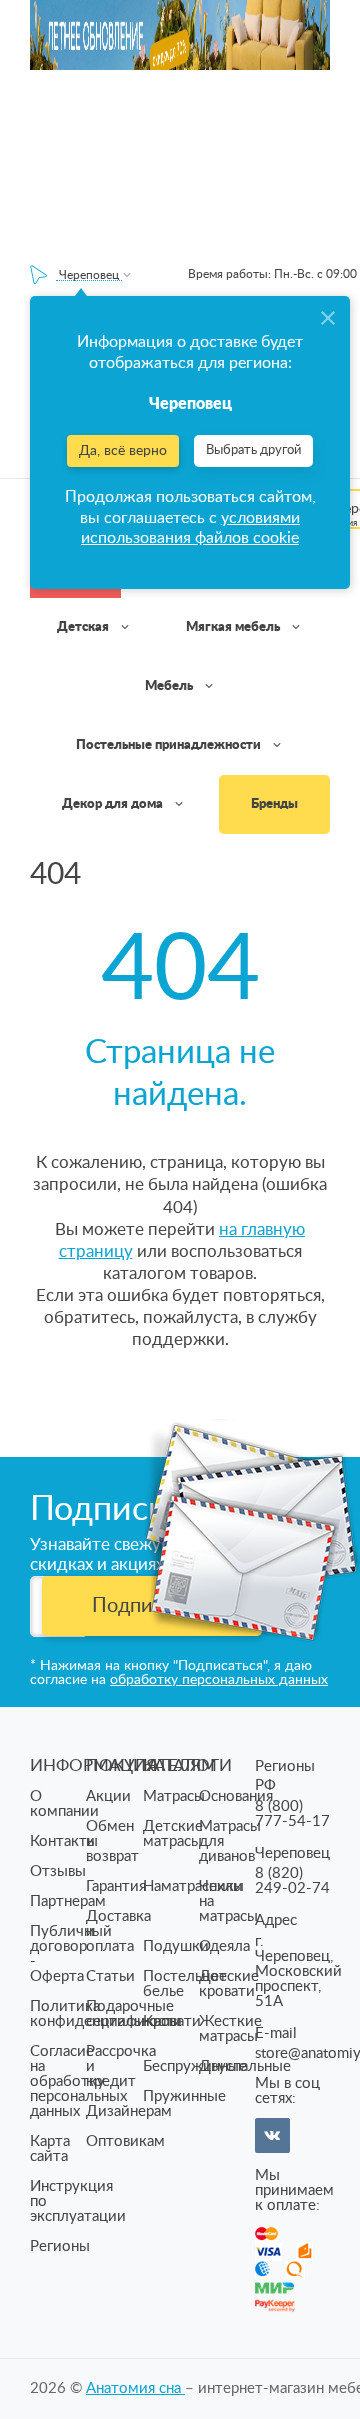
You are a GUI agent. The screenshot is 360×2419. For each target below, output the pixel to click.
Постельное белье (185, 1984)
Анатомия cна (135, 2388)
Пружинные (184, 2096)
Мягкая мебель (234, 627)
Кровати (172, 2021)
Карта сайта (50, 2149)
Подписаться (152, 1606)
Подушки (176, 1946)
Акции (108, 1796)
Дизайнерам (129, 2111)
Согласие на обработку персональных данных (78, 2081)
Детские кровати (229, 1984)
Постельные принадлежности (170, 745)
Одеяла (224, 1946)
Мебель (170, 686)
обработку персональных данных (219, 1680)
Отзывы (58, 1871)
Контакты (64, 1841)
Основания (236, 1796)
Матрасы (174, 1796)
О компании (64, 1804)
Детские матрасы (173, 1834)
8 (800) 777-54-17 (292, 1814)
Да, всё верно (123, 451)
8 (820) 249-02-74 (292, 1881)
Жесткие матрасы (230, 2029)
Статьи (110, 1976)
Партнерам (68, 1901)
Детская (84, 627)
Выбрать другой (253, 450)
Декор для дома (114, 804)
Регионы (60, 2246)
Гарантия (116, 1886)
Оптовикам (125, 2141)
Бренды (274, 804)
